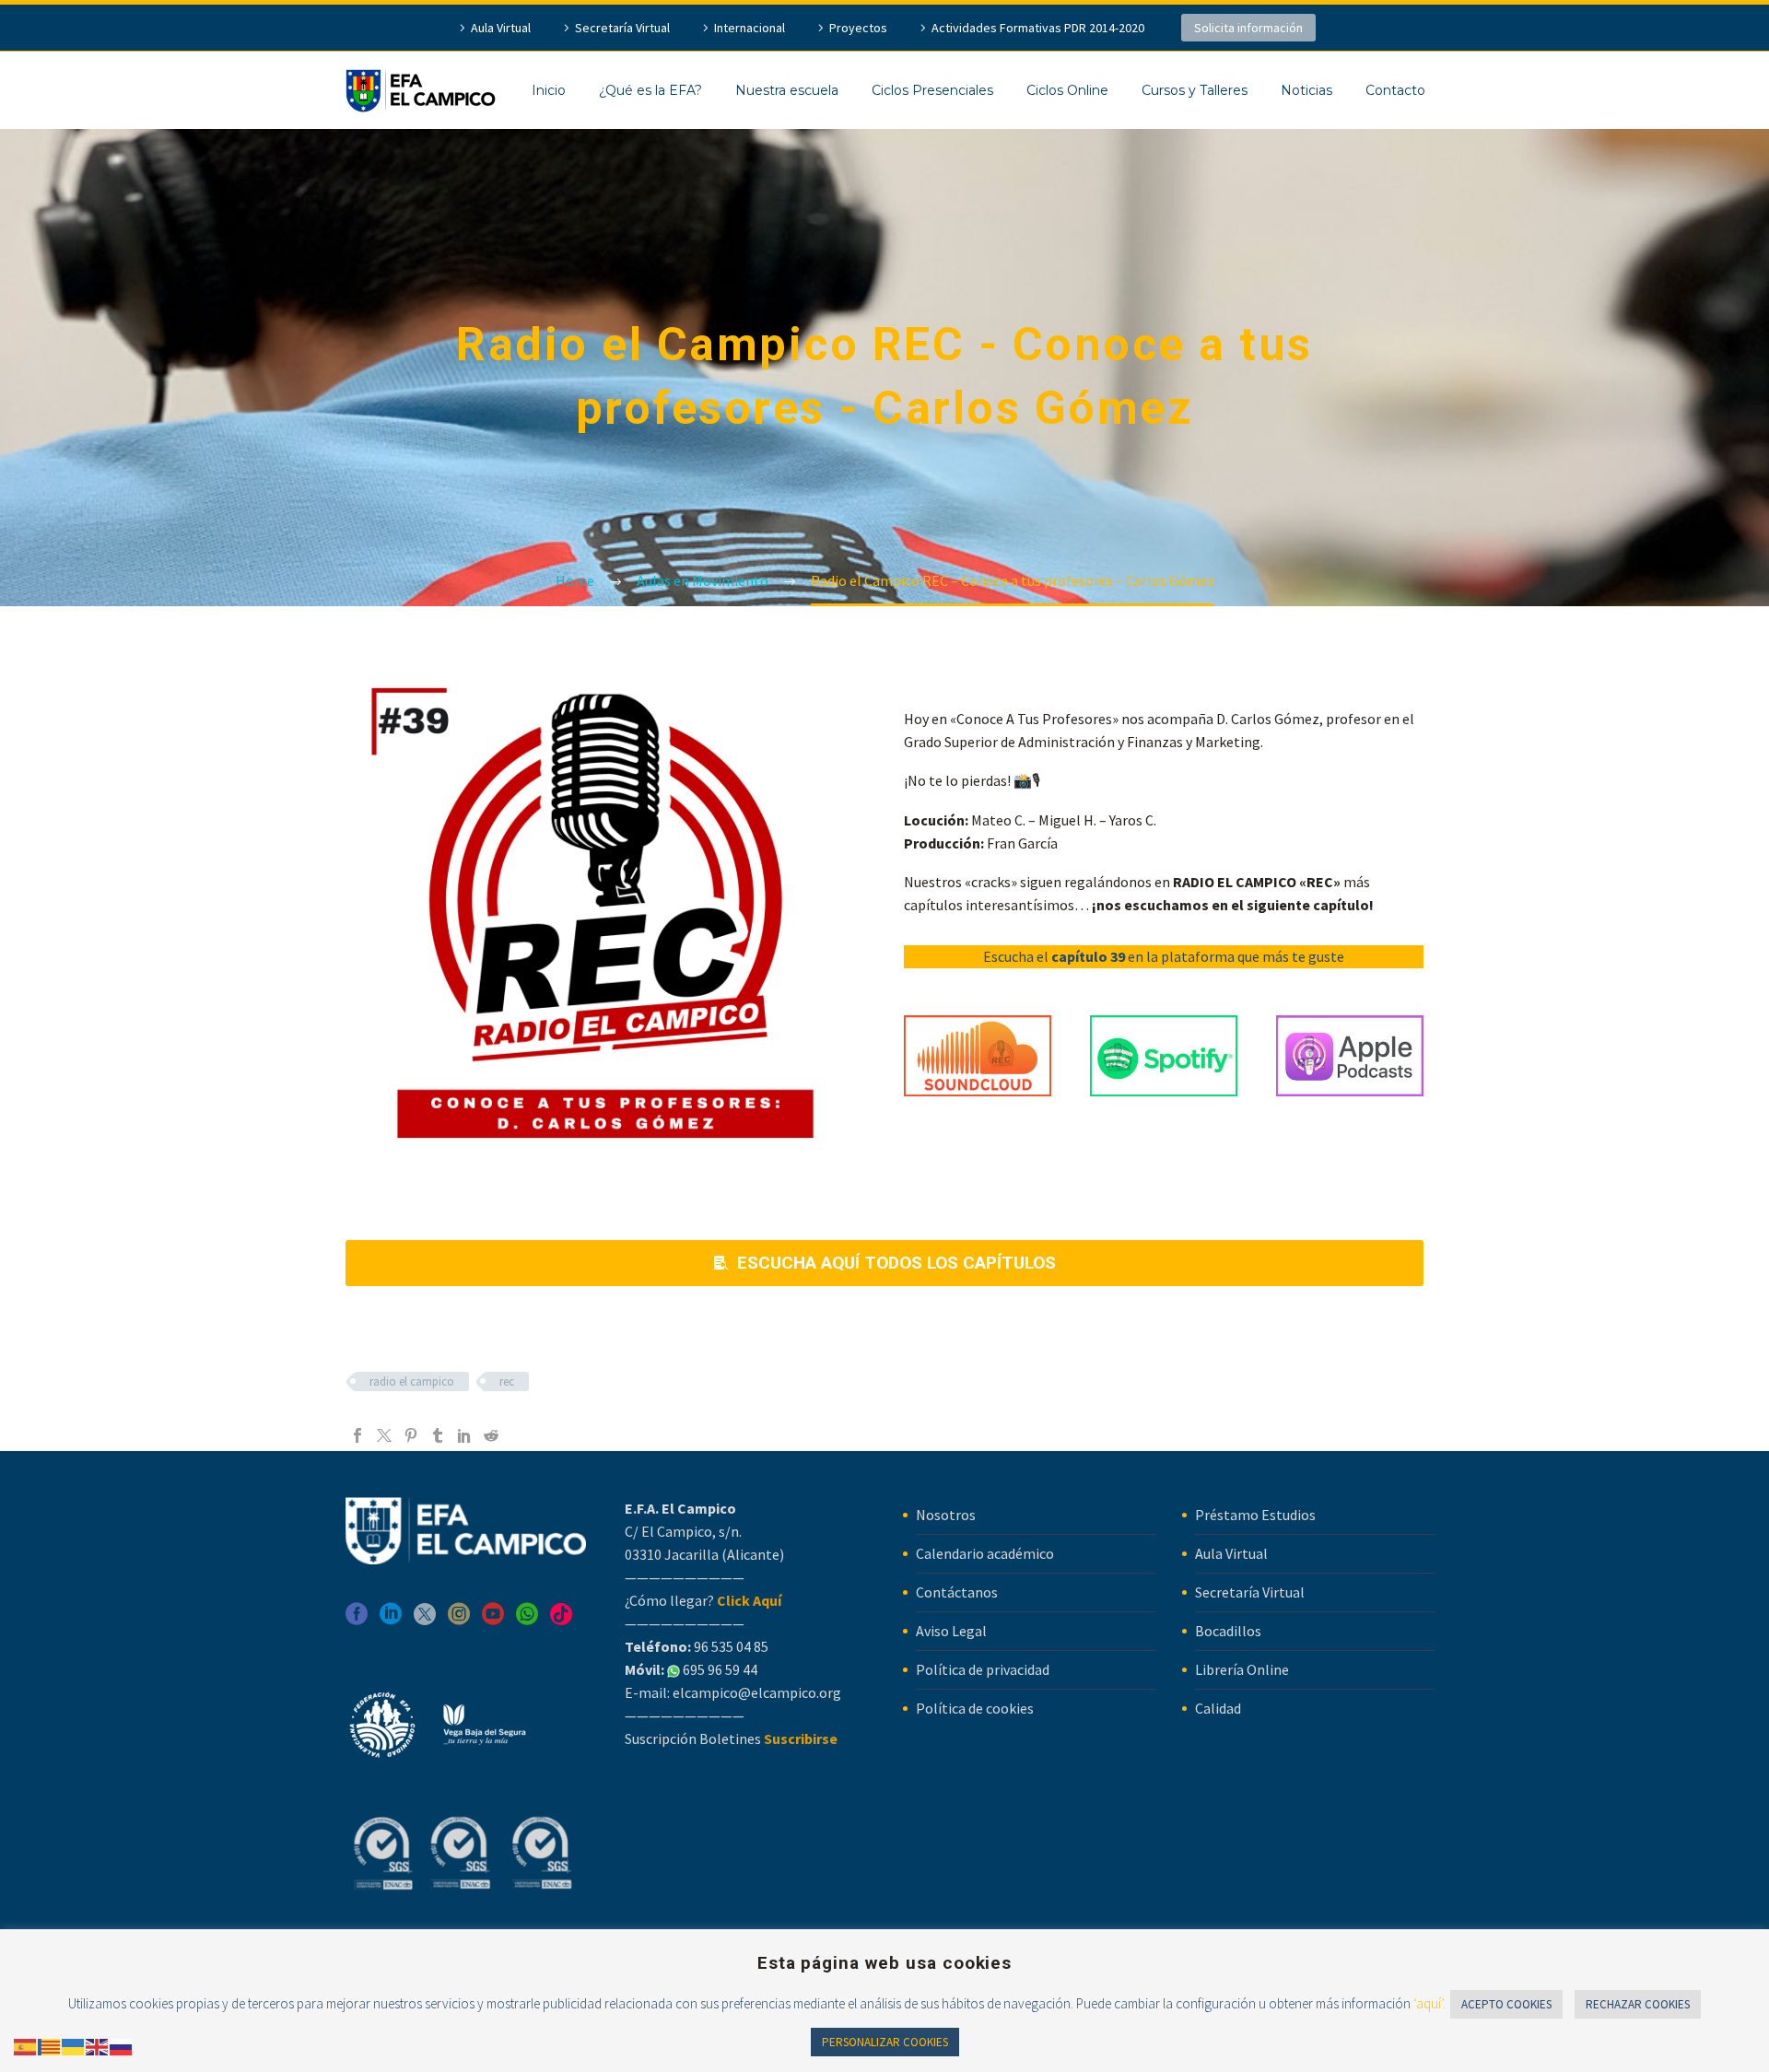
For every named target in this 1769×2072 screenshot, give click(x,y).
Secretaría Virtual (622, 28)
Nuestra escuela (787, 90)
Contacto (1395, 90)
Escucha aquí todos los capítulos (885, 1263)
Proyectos (858, 28)
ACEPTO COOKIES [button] (1506, 2004)
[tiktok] (561, 1620)
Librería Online (1242, 1669)
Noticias (1306, 90)
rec (507, 1381)
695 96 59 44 (719, 1669)
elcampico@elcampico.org (757, 1692)
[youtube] (493, 1620)
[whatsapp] (527, 1620)
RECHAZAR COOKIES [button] (1638, 2004)
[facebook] (357, 1620)
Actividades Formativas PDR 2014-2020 (1038, 28)
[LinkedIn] (464, 1435)
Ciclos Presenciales (932, 90)
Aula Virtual (501, 28)
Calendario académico (985, 1553)
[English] (98, 2045)
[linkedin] (391, 1620)
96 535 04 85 (730, 1646)
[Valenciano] (50, 2045)
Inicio (549, 90)
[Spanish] (26, 2045)
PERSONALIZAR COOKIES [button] (885, 2042)
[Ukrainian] (74, 2045)
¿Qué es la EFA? (650, 90)
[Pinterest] (411, 1435)
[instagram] (459, 1620)
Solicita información (1248, 28)
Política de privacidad (983, 1669)
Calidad (1218, 1708)
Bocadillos (1228, 1631)
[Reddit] (491, 1435)
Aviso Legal (951, 1631)
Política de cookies (975, 1708)
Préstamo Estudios (1255, 1515)
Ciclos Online (1067, 90)
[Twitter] (384, 1435)
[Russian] (122, 2045)
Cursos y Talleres (1195, 90)
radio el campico (412, 1381)
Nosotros (946, 1515)
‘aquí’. (1429, 2003)
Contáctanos (957, 1592)
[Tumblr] (438, 1435)
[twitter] (425, 1620)
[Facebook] (357, 1435)
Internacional (750, 28)
